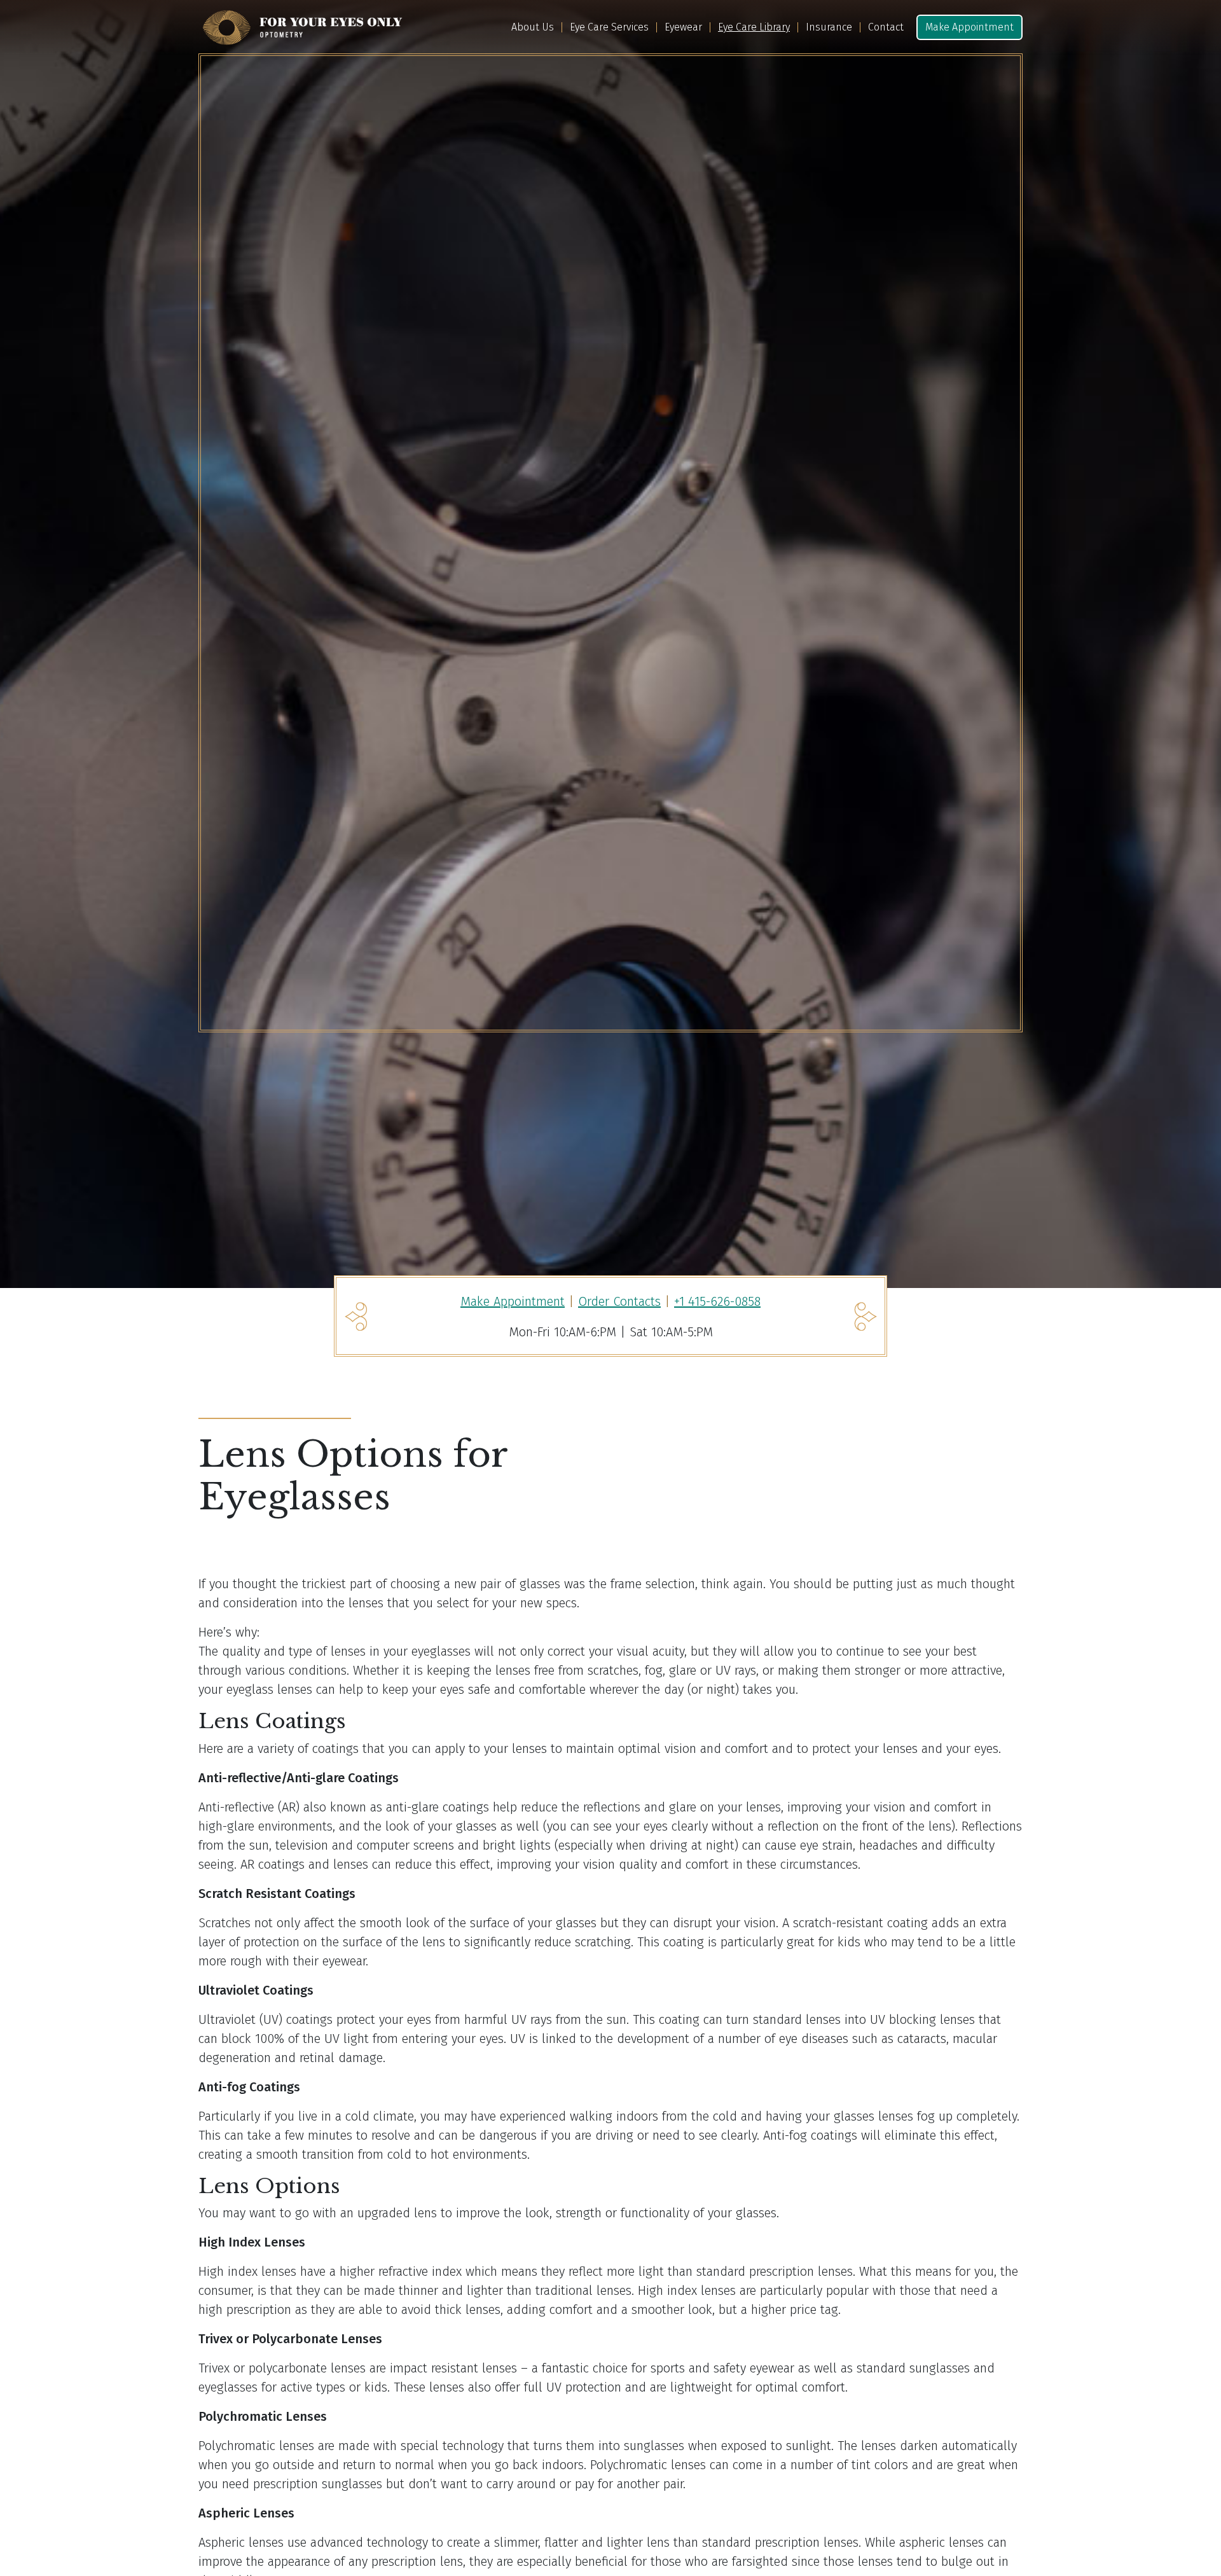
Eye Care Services (609, 27)
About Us (533, 27)
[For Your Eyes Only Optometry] (302, 27)
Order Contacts (619, 1301)
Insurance (829, 27)
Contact (886, 27)
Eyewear (683, 27)
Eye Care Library (754, 27)
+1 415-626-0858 (717, 1301)
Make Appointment (969, 27)
